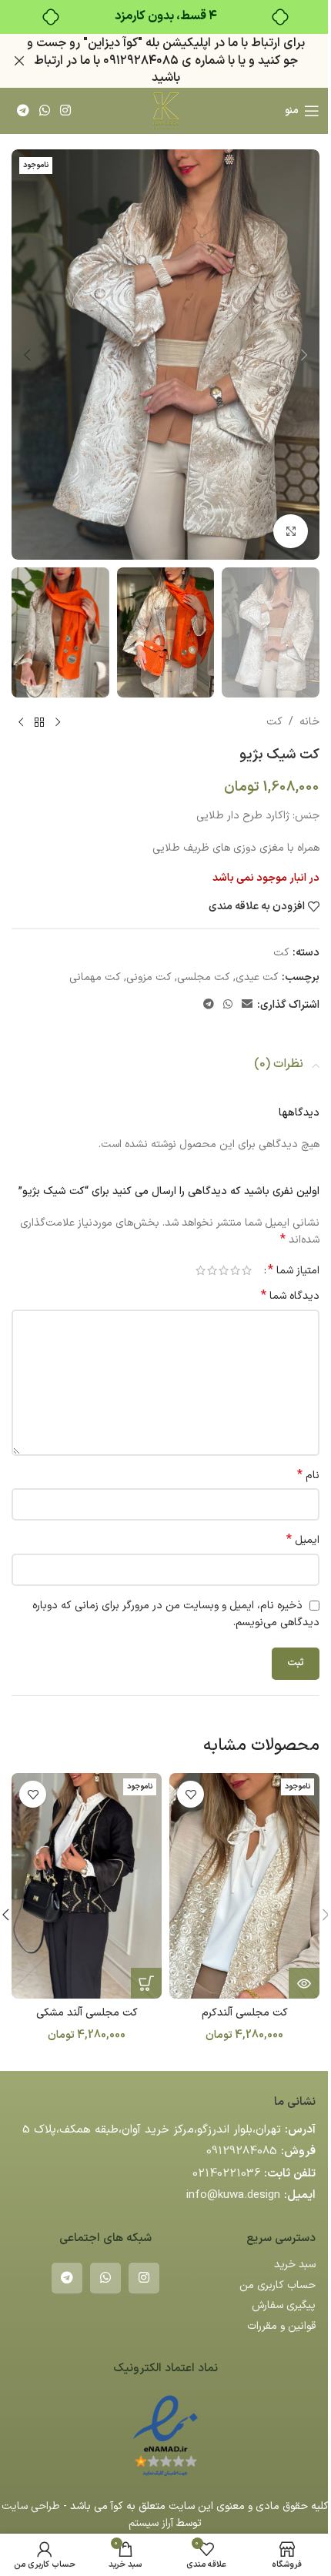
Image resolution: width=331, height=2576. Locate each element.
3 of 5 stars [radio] (224, 1270)
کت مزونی (149, 977)
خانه (309, 722)
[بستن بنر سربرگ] (19, 61)
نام (308, 1476)
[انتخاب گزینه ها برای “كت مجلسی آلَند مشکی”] (146, 1983)
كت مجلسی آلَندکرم (245, 2013)
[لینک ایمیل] (247, 1005)
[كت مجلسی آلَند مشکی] (87, 1886)
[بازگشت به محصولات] (39, 722)
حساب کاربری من (278, 2285)
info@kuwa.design (233, 2195)
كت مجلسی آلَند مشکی (87, 2013)
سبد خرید (295, 2265)
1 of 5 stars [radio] (247, 1270)
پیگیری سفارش (284, 2305)
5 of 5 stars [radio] (201, 1270)
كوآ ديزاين (113, 43)
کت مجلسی (204, 977)
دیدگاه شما (290, 1296)
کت (274, 722)
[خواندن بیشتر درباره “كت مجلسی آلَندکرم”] (304, 1983)
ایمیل (303, 1541)
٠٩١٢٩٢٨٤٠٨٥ (141, 61)
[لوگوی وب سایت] (165, 110)
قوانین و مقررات (281, 2326)
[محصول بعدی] (21, 722)
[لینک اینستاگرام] (66, 111)
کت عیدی (257, 977)
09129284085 (242, 2151)
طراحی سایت (31, 2506)
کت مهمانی (95, 977)
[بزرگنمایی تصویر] (291, 532)
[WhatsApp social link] (44, 111)
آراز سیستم (151, 2523)
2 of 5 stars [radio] (235, 1270)
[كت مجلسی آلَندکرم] (244, 1886)
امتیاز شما (294, 1270)
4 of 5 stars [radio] (212, 1270)
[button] (304, 355)
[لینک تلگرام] (23, 111)
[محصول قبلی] (58, 722)
